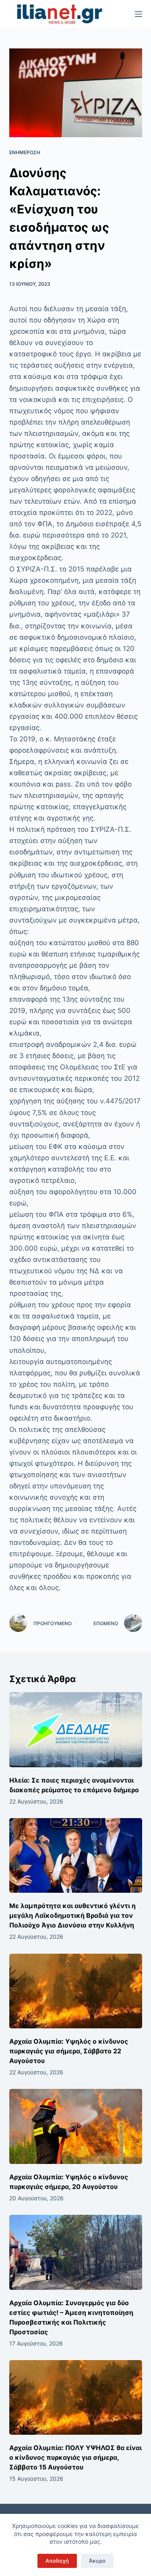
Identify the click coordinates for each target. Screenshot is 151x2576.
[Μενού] (139, 14)
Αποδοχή (57, 2561)
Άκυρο (97, 2561)
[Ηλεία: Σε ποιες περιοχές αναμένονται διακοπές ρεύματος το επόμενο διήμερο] (76, 1730)
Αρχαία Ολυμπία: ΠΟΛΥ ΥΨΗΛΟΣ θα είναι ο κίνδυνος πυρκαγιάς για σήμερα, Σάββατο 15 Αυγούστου (75, 2457)
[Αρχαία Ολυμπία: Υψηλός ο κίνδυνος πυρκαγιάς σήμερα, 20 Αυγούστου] (76, 2126)
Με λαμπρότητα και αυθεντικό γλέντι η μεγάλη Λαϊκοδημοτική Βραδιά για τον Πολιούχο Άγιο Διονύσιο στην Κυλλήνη (72, 1915)
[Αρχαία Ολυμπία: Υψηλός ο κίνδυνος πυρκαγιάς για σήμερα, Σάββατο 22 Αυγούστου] (76, 1991)
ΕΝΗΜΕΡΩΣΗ (25, 152)
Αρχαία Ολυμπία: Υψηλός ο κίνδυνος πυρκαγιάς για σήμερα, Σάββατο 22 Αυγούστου (69, 2051)
